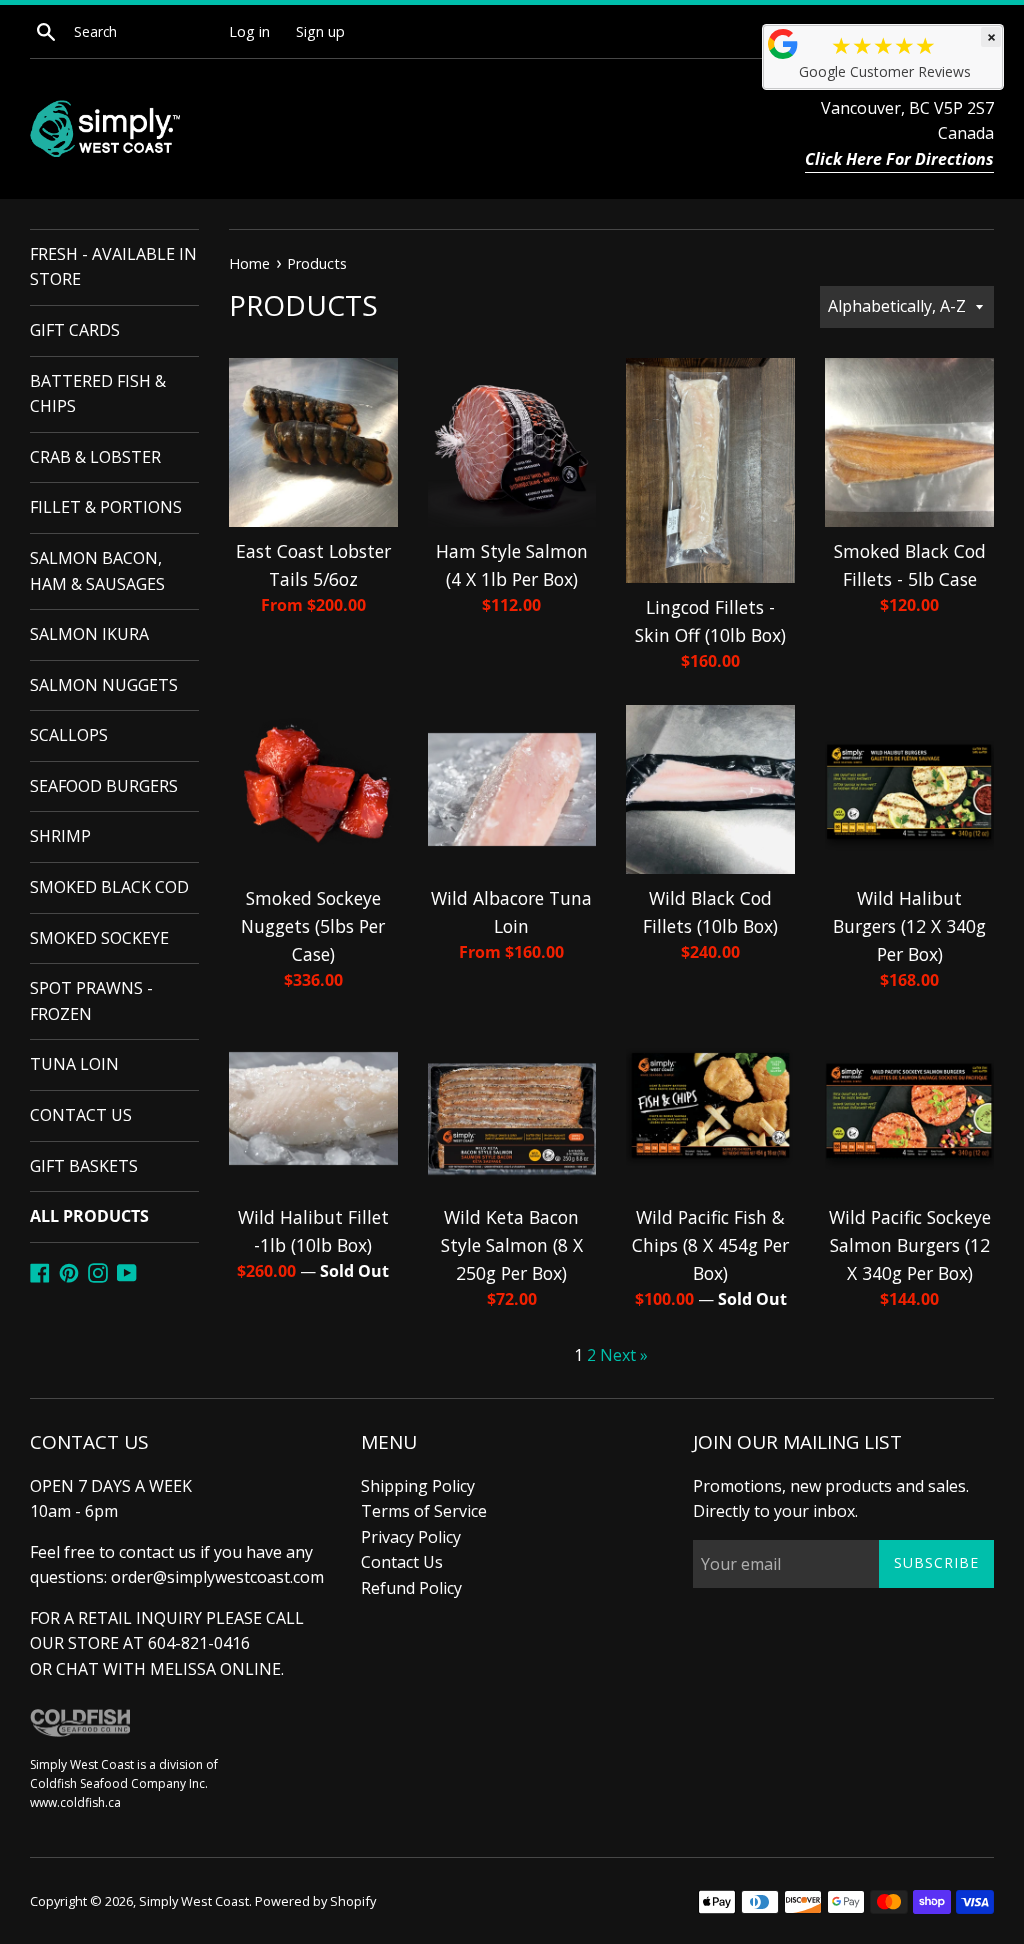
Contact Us (402, 1562)
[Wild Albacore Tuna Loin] (512, 789)
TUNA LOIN (74, 1064)
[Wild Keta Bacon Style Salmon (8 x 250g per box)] (512, 1108)
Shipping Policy (418, 1486)
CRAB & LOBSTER (95, 457)
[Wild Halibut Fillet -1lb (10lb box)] (313, 1108)
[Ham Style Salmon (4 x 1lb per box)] (512, 442)
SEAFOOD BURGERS (104, 786)
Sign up (320, 31)
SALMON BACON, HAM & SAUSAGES (97, 571)
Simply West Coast (194, 1901)
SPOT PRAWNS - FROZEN (91, 1001)
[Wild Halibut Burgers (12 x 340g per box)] (909, 789)
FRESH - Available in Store (113, 267)
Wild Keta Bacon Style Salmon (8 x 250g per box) (512, 1245)
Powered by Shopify (315, 1901)
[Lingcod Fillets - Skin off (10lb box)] (710, 470)
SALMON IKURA (89, 634)
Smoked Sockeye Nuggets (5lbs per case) (313, 926)
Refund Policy (411, 1588)
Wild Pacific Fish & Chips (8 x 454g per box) (710, 1245)
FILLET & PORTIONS (106, 507)
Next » (624, 1355)
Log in (249, 31)
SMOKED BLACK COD (109, 887)
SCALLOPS (69, 735)
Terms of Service (424, 1511)
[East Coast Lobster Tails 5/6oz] (313, 442)
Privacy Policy (411, 1537)
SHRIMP (60, 836)
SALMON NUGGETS (104, 685)
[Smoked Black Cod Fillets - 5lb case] (909, 442)
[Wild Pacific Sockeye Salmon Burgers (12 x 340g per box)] (909, 1108)
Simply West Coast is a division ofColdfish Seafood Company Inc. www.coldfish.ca (124, 1783)
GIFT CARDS (75, 330)
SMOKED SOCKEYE (99, 938)
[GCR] (783, 44)
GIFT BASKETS (84, 1166)
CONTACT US (81, 1115)
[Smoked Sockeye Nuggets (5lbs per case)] (313, 789)
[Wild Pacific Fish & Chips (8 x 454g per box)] (710, 1108)
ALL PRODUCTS (89, 1216)
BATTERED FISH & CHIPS (98, 394)
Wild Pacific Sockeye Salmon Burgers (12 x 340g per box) (910, 1245)
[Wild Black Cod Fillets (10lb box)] (710, 789)
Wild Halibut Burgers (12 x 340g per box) (909, 926)
